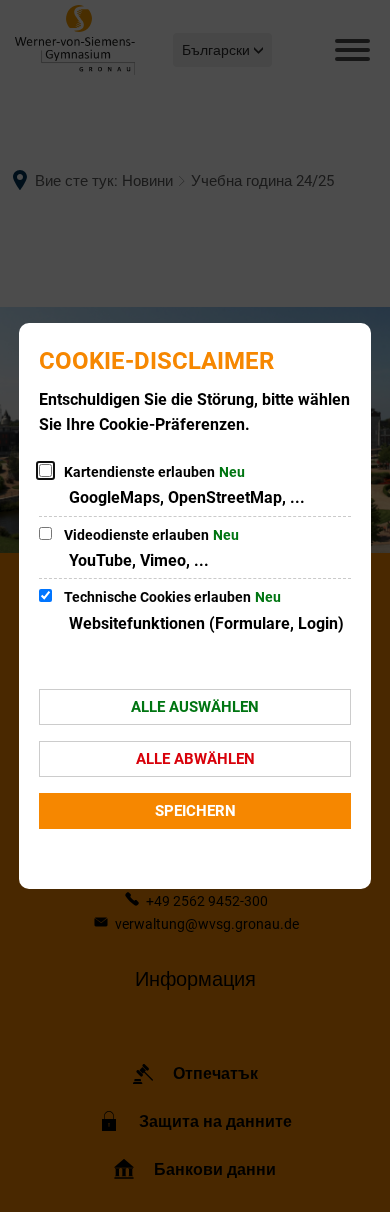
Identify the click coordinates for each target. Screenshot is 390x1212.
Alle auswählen (195, 707)
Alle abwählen (195, 759)
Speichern (195, 811)
